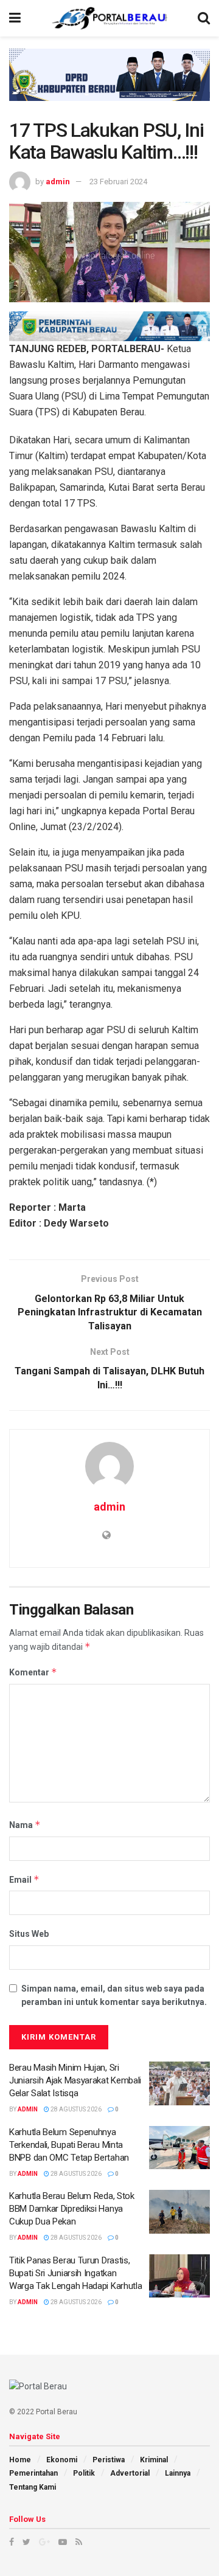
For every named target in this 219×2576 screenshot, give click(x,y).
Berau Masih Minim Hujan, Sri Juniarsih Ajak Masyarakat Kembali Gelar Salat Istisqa (75, 2080)
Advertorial (130, 2473)
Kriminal (154, 2460)
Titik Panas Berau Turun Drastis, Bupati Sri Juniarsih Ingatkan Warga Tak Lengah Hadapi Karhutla (75, 2273)
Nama (25, 1825)
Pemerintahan (33, 2473)
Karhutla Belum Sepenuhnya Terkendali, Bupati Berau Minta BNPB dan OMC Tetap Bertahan (69, 2145)
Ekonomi (62, 2460)
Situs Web (29, 1934)
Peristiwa (109, 2460)
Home (20, 2460)
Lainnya (178, 2473)
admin (58, 182)
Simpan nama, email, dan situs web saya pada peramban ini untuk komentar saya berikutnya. (114, 1995)
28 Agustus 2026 (75, 2109)
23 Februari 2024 (118, 182)
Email (24, 1879)
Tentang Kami (33, 2487)
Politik (84, 2473)
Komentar (33, 1672)
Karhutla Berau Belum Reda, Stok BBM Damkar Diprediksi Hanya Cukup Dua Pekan (72, 2209)
